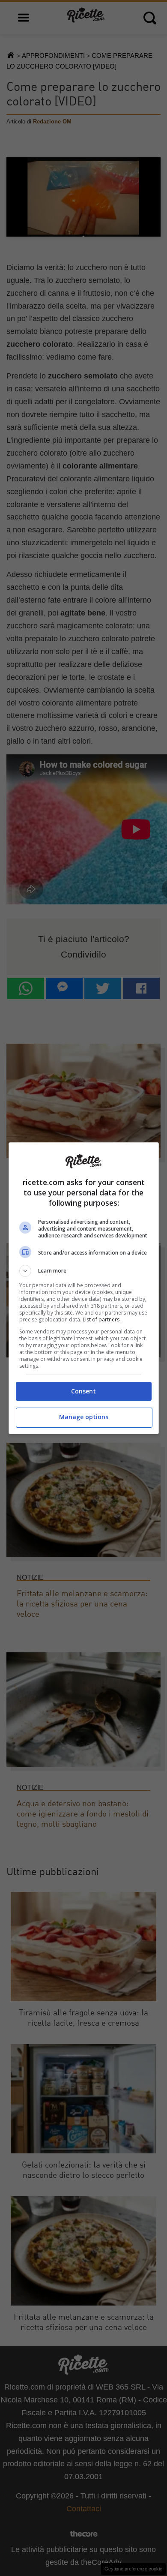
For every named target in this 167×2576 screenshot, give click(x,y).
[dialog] (84, 1288)
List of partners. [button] (102, 1320)
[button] (84, 1271)
